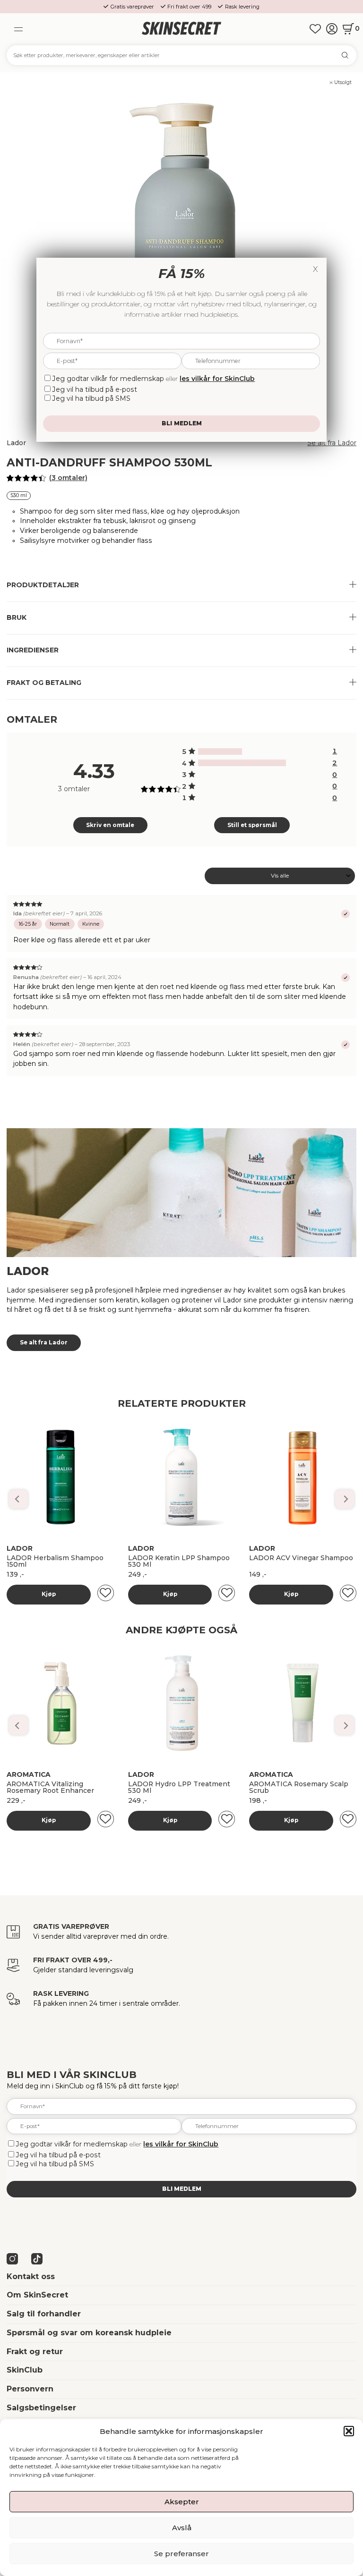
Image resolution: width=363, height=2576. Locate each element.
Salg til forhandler (44, 2314)
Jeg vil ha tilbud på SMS (55, 2164)
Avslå (182, 2528)
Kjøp (49, 1594)
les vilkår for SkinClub (181, 2144)
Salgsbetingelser (41, 2408)
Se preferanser (181, 2554)
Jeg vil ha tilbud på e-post (58, 2155)
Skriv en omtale (110, 825)
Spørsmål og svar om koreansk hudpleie (89, 2333)
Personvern (30, 2389)
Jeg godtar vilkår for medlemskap (72, 2144)
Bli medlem (182, 2189)
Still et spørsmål (252, 825)
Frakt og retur (35, 2352)
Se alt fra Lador (332, 443)
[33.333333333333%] (220, 752)
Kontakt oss (31, 2276)
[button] (349, 2431)
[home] (181, 29)
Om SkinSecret (37, 2295)
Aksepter (182, 2502)
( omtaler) (68, 478)
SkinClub (25, 2370)
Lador (16, 443)
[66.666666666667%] (242, 763)
